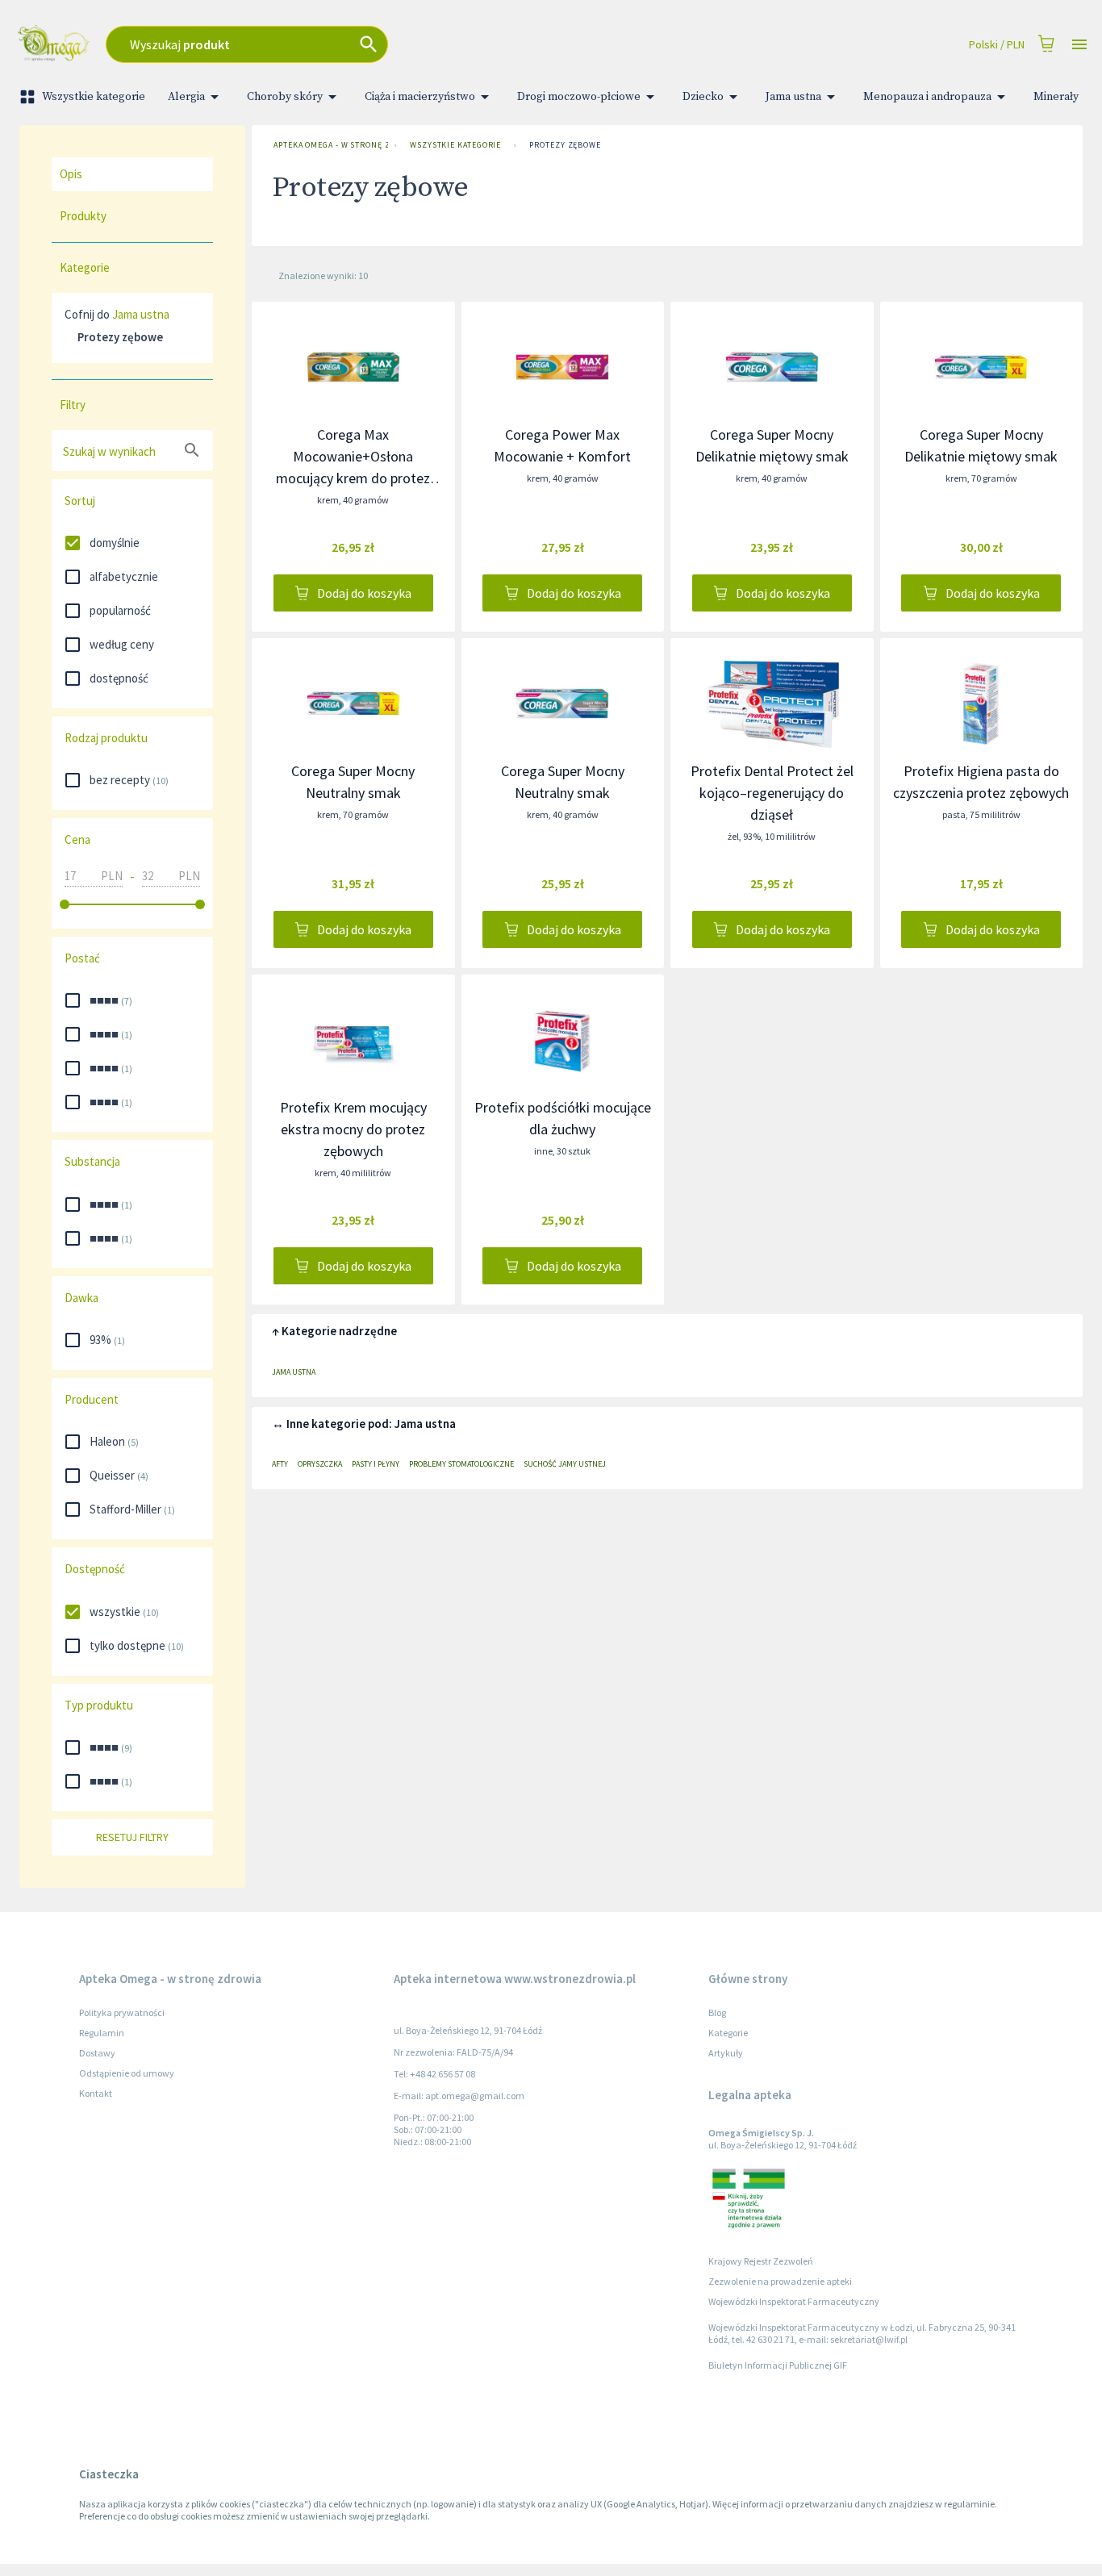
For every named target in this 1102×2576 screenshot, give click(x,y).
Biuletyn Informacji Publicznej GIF (778, 2365)
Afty (280, 1464)
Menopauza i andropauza (927, 97)
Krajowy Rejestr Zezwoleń (761, 2261)
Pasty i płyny (376, 1464)
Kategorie (728, 2033)
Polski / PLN (997, 44)
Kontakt (96, 2093)
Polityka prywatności (122, 2012)
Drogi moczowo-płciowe (579, 97)
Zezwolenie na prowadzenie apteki (780, 2281)
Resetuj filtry (132, 1837)
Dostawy (97, 2053)
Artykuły (726, 2053)
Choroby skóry (285, 97)
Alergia (186, 97)
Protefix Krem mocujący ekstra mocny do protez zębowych (353, 1129)
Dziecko (703, 97)
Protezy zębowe (565, 145)
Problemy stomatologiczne (461, 1464)
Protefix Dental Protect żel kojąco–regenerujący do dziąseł (772, 793)
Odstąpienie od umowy (127, 2073)
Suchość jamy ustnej (565, 1464)
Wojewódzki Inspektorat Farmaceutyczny (794, 2301)
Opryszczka (320, 1464)
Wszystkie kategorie (94, 97)
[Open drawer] (1079, 45)
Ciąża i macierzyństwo (420, 97)
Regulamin (102, 2033)
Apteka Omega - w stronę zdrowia (331, 145)
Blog (717, 2012)
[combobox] (376, 44)
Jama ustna (793, 97)
